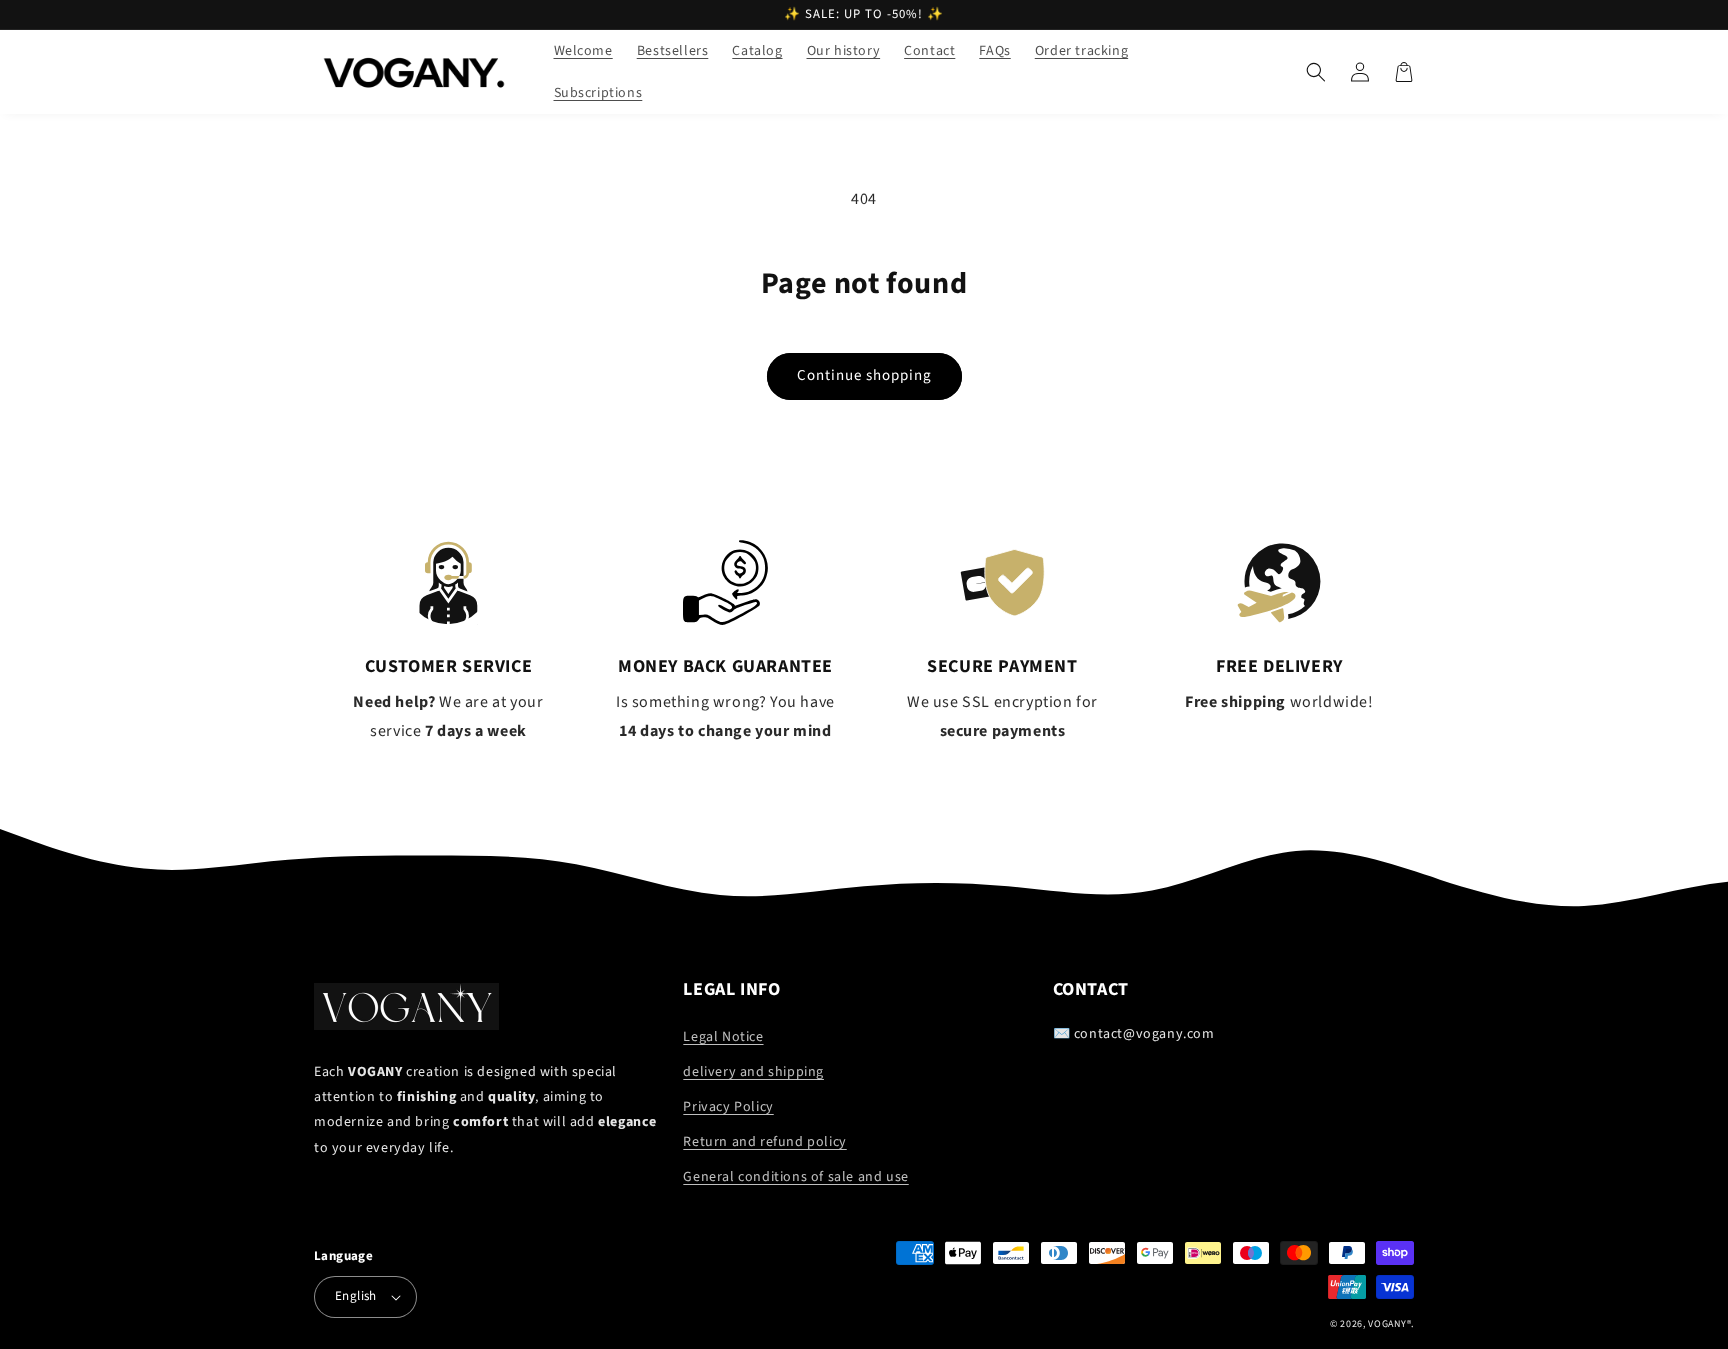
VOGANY (1387, 1324)
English (356, 1296)
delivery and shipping (753, 1072)
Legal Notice (723, 1037)
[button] (1316, 72)
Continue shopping (864, 375)
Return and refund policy (764, 1142)
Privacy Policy (728, 1107)
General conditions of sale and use (795, 1177)
